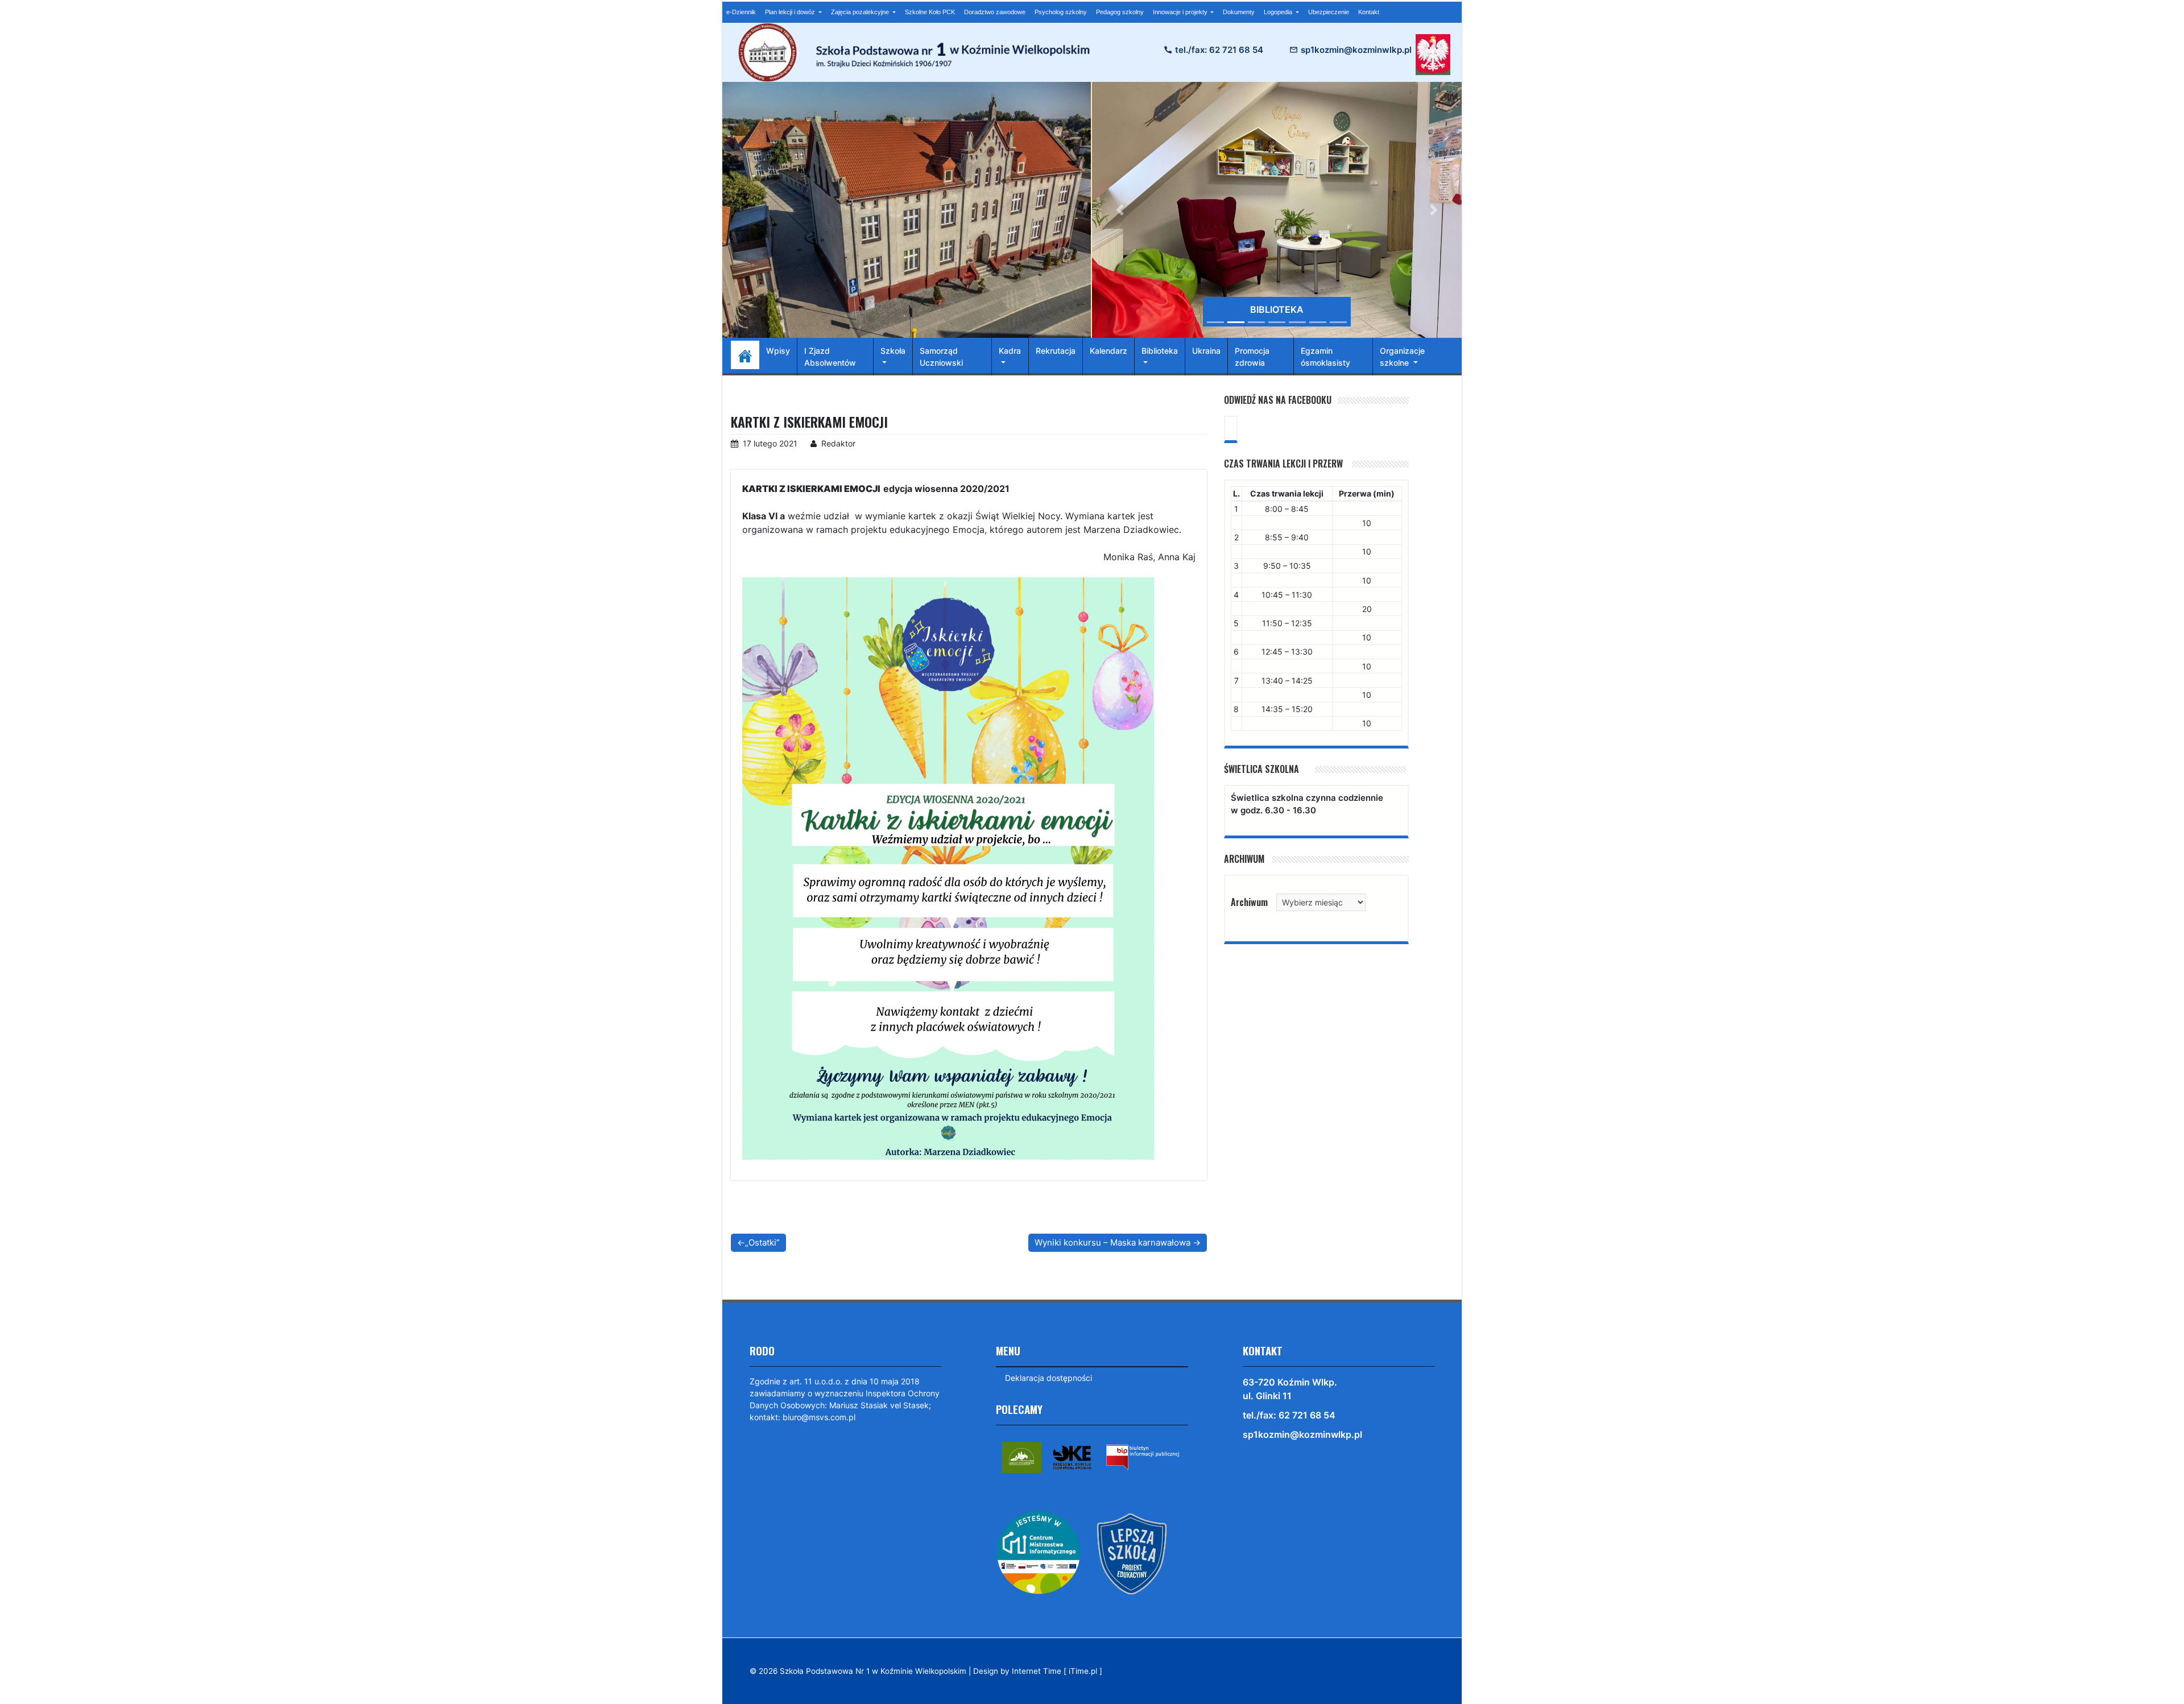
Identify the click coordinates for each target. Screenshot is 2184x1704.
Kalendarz (1108, 351)
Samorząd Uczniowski (941, 357)
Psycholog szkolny (1061, 12)
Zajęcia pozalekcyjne (861, 12)
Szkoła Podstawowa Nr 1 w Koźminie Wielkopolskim (873, 1671)
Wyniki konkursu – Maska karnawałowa (1112, 1242)
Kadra (1010, 351)
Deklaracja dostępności (1048, 1378)
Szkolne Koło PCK (930, 12)
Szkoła (893, 351)
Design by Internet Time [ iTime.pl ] (1038, 1671)
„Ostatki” (762, 1242)
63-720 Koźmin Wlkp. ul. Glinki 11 (1290, 1389)
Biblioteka (1160, 351)
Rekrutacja (1056, 351)
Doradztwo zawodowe (995, 12)
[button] (1120, 210)
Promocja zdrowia (1252, 357)
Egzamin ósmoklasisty (1325, 357)
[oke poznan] (1072, 1456)
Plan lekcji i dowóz (791, 12)
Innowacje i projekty (1181, 12)
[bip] (1143, 1456)
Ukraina (1206, 351)
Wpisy (778, 351)
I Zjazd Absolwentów (830, 357)
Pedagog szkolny (1120, 12)
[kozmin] (1021, 1456)
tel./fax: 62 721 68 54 (1219, 50)
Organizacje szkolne (1402, 357)
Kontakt (1369, 12)
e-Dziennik (741, 12)
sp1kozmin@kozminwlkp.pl (1356, 50)
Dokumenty (1239, 12)
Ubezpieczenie (1329, 12)
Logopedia (1279, 12)
